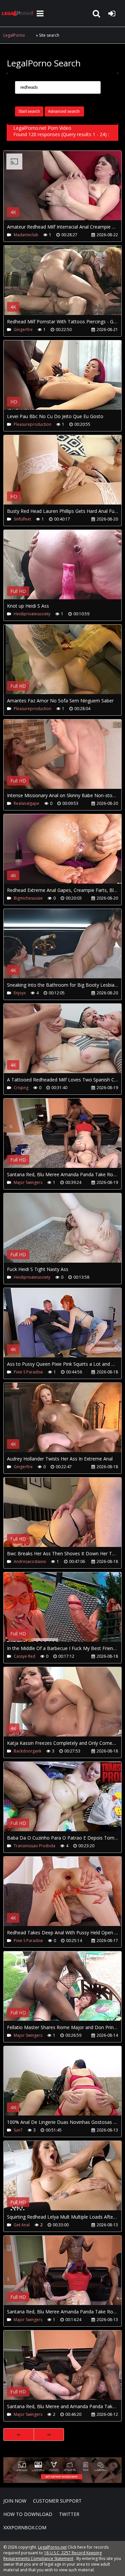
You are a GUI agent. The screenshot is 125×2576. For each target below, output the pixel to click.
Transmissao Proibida (34, 1846)
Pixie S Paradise (28, 1372)
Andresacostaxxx (30, 1561)
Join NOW (15, 2501)
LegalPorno (14, 35)
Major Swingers (28, 1182)
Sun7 (18, 2130)
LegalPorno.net (18, 13)
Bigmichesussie (28, 898)
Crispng (21, 1088)
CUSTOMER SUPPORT (57, 2501)
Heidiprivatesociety (32, 614)
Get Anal (22, 2225)
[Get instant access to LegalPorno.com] (62, 2481)
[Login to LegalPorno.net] (112, 13)
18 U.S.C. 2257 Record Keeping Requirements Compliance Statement (52, 2556)
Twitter (69, 2514)
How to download (28, 2514)
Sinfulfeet (22, 519)
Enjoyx (20, 993)
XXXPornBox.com (25, 2527)
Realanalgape (26, 803)
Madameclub (26, 235)
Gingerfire (23, 330)
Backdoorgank (27, 1751)
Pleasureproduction (32, 424)
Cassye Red (24, 1656)
